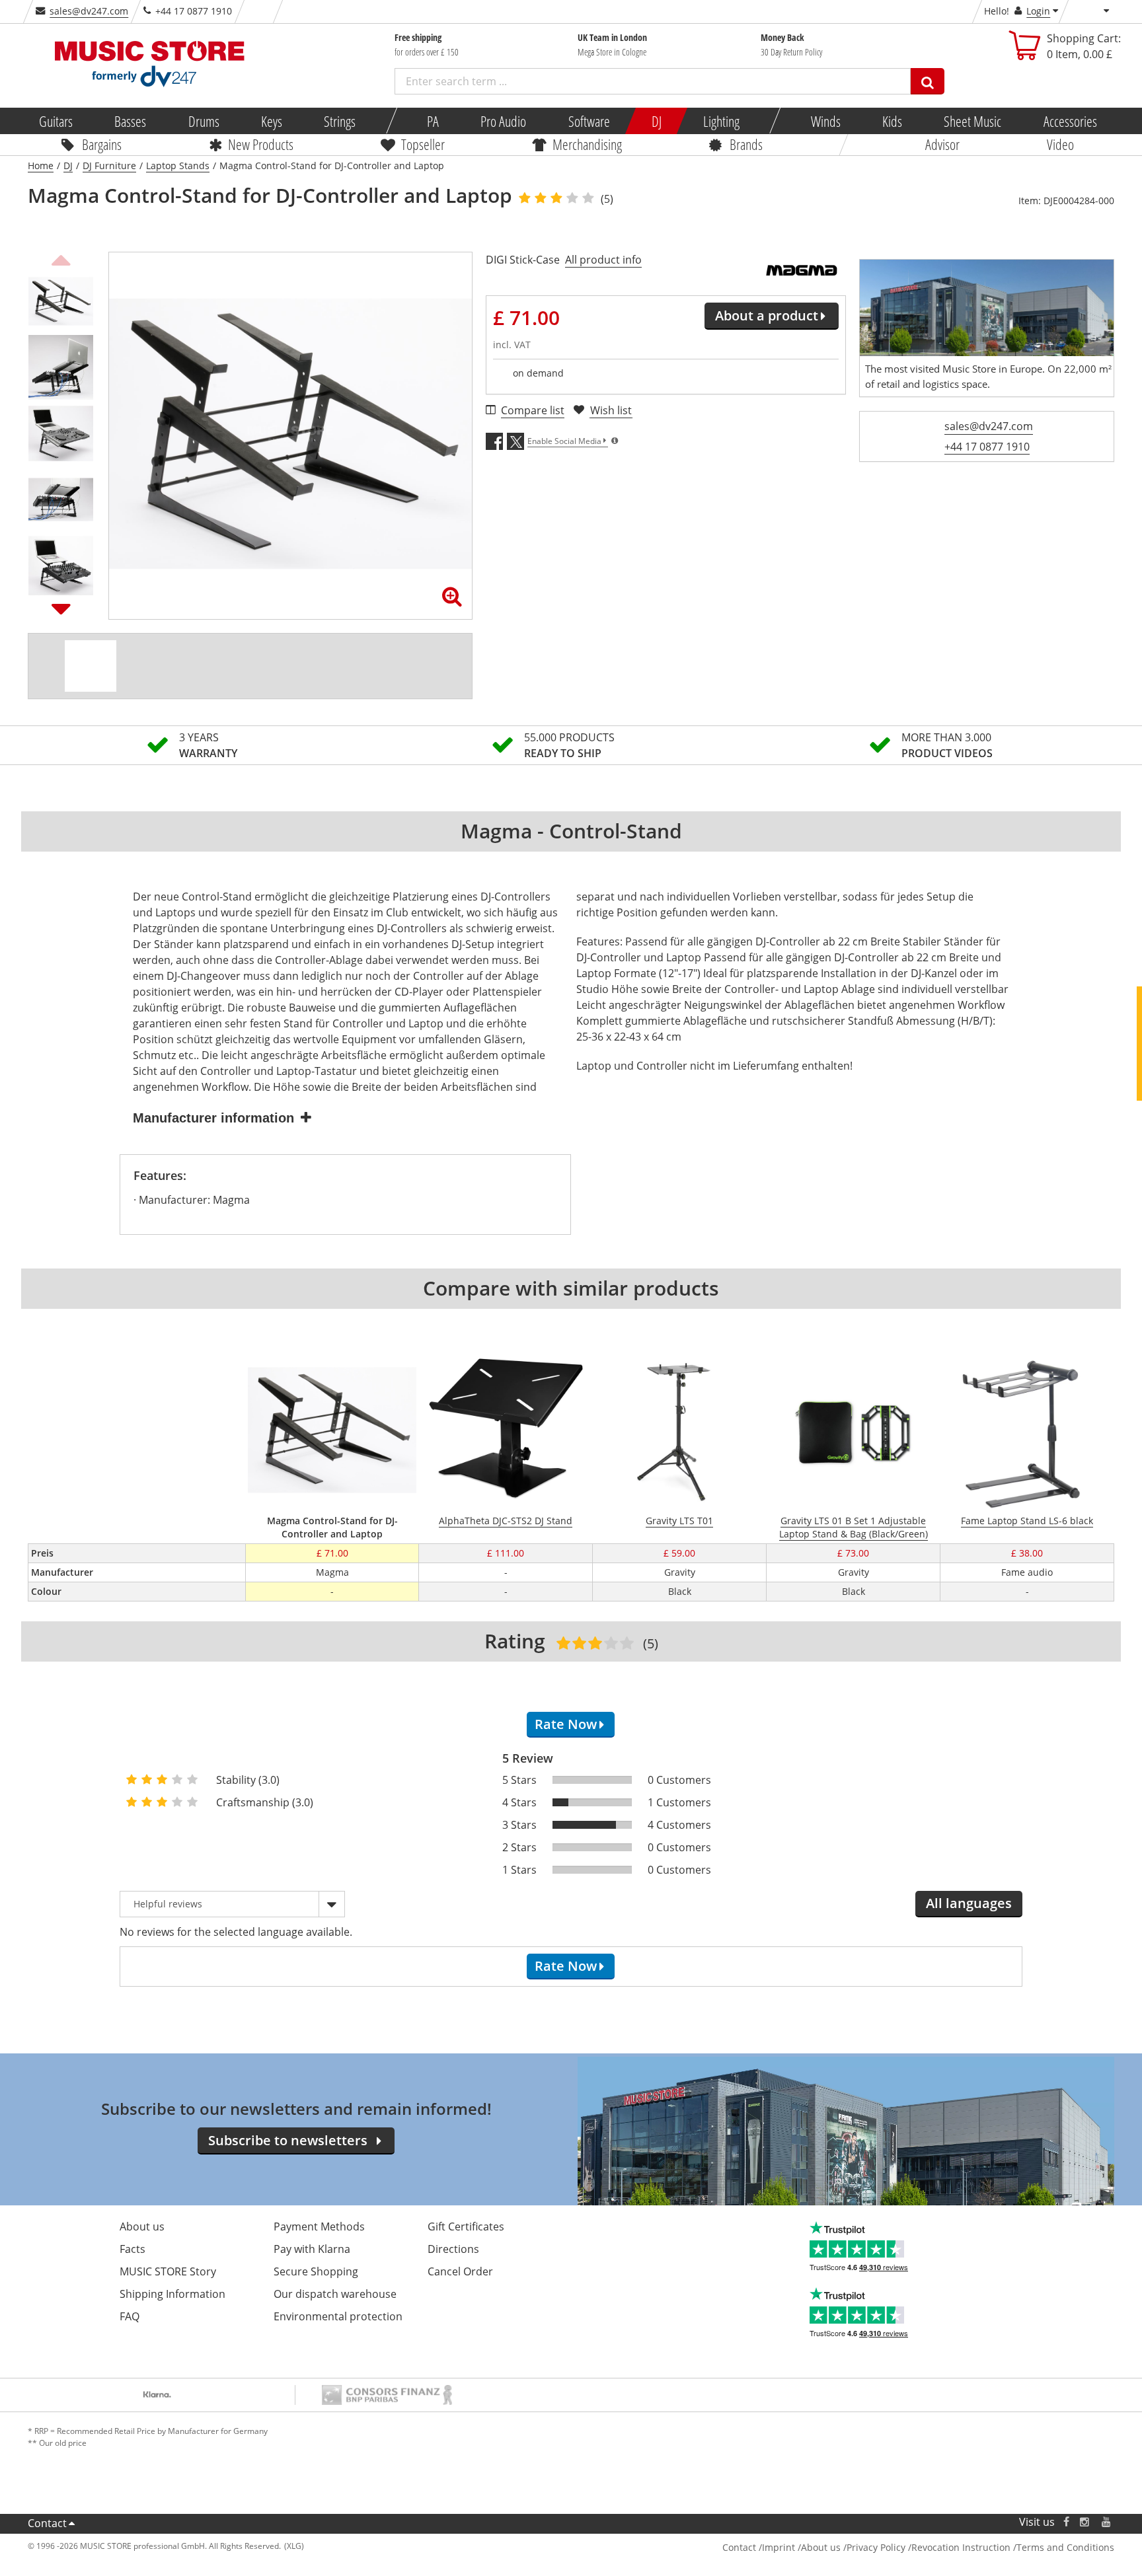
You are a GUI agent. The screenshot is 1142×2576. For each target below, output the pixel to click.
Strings (340, 121)
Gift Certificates (466, 2226)
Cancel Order (460, 2271)
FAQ (130, 2316)
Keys (272, 121)
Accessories (1070, 121)
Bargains (102, 144)
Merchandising (587, 144)
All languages (969, 1903)
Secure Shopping (316, 2271)
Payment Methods (319, 2226)
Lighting (721, 121)
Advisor (942, 144)
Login (1038, 11)
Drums (203, 121)
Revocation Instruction (961, 2547)
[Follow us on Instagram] (1085, 2522)
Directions (453, 2249)
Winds (825, 121)
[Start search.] (928, 81)
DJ (656, 121)
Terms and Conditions (1065, 2547)
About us (142, 2226)
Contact (47, 2523)
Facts (133, 2249)
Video (1060, 144)
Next (61, 608)
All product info (603, 260)
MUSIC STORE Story (168, 2271)
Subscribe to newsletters (288, 2140)
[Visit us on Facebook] (1066, 2522)
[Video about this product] (91, 666)
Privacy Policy (876, 2547)
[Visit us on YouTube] (1107, 2522)
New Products (261, 144)
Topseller (423, 144)
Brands (746, 144)
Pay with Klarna (312, 2249)
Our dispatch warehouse (335, 2294)
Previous (61, 258)
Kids (892, 121)
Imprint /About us (801, 2547)
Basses (130, 121)
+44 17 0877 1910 (987, 447)
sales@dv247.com (89, 11)
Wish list (611, 410)
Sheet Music (972, 121)
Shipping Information (172, 2294)
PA (433, 121)
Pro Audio (503, 121)
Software (589, 121)
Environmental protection (338, 2316)
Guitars (56, 121)
